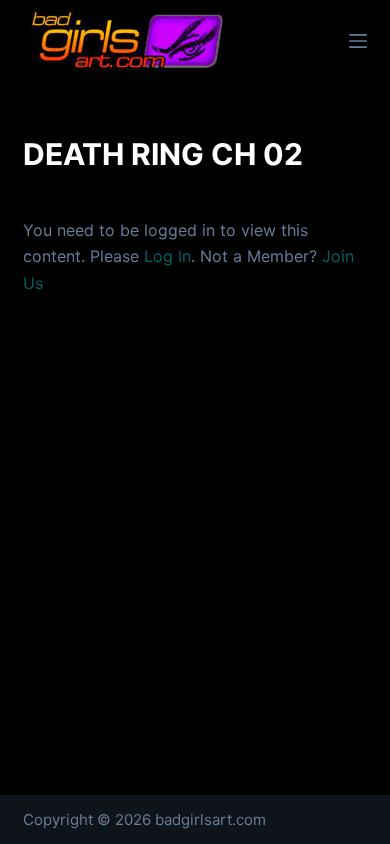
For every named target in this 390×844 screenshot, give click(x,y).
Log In (167, 256)
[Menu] (358, 41)
